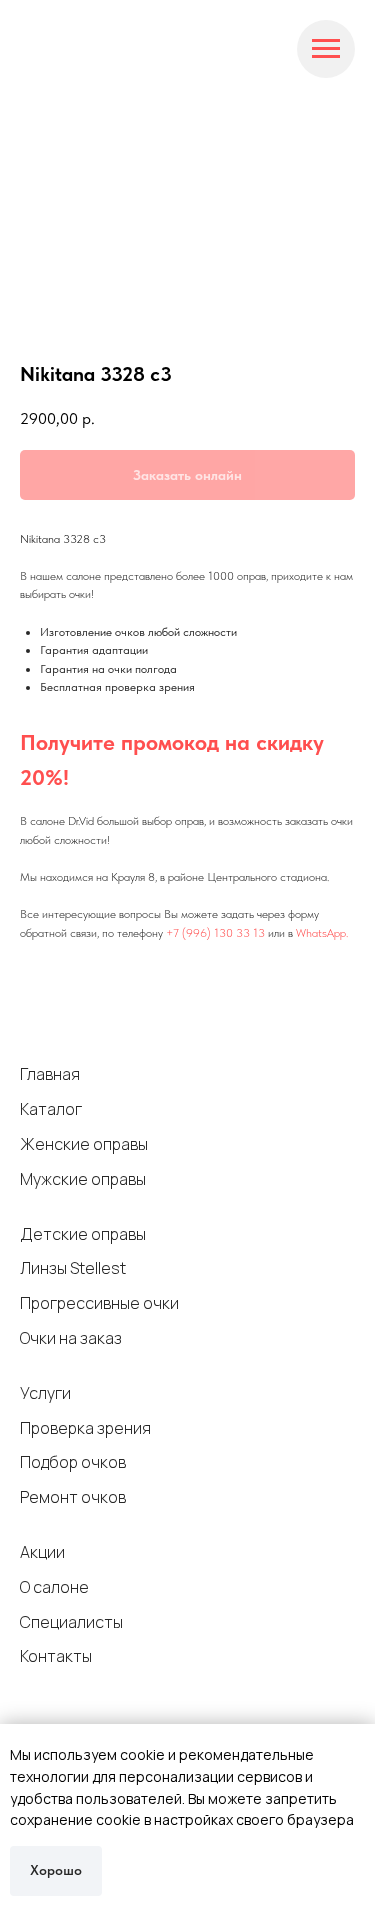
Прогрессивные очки (99, 1303)
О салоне (54, 1587)
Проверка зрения (85, 1428)
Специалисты (71, 1622)
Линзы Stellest (73, 1268)
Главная (50, 1074)
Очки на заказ (71, 1338)
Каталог (51, 1109)
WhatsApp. (322, 933)
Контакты (56, 1656)
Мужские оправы (83, 1179)
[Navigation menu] (326, 49)
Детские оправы (83, 1234)
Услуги (45, 1393)
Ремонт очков (73, 1497)
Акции (42, 1552)
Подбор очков (73, 1462)
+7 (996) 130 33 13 (215, 933)
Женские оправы (84, 1144)
